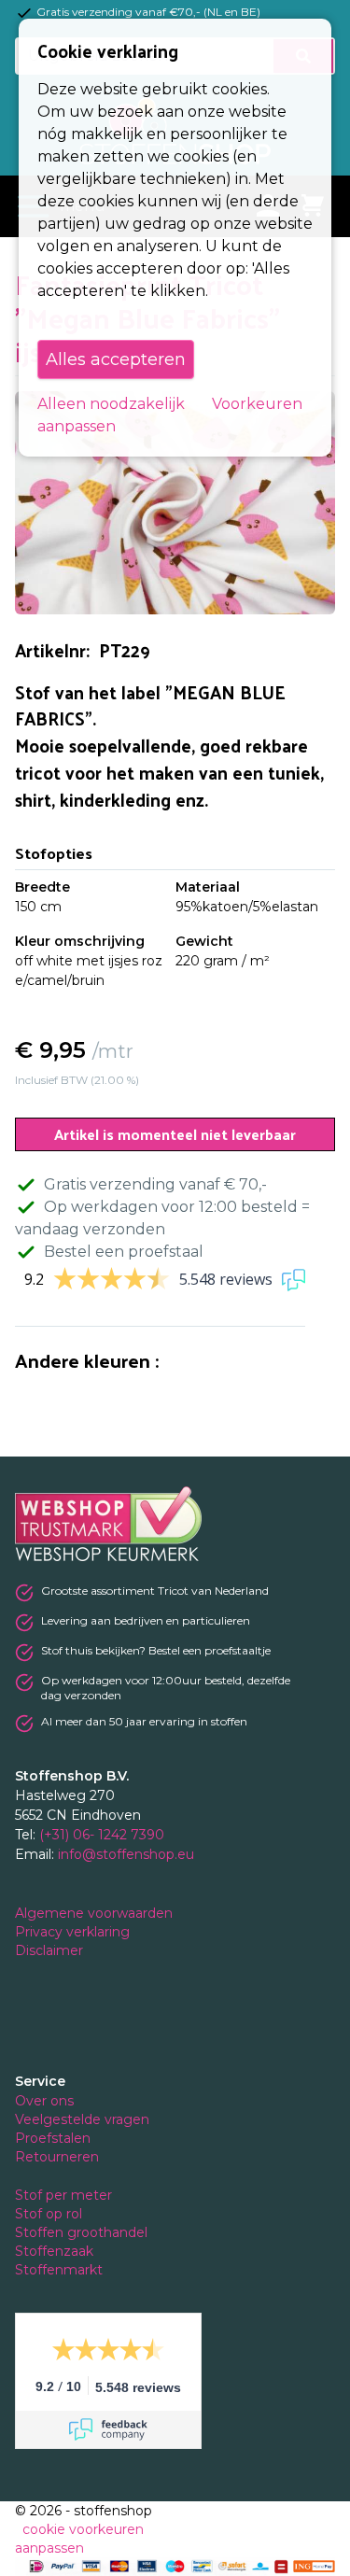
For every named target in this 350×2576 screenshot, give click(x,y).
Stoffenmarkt (59, 2270)
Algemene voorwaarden (96, 1913)
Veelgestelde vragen (82, 2119)
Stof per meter (65, 2195)
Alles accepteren (116, 359)
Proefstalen (53, 2138)
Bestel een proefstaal (124, 1252)
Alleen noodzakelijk (111, 404)
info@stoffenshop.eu (126, 1854)
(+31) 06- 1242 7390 (102, 1835)
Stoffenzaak (56, 2251)
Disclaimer (51, 1950)
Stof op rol (50, 2214)
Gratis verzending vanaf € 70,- (155, 1184)
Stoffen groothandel (83, 2232)
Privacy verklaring (74, 1932)
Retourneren (57, 2157)
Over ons (44, 2101)
